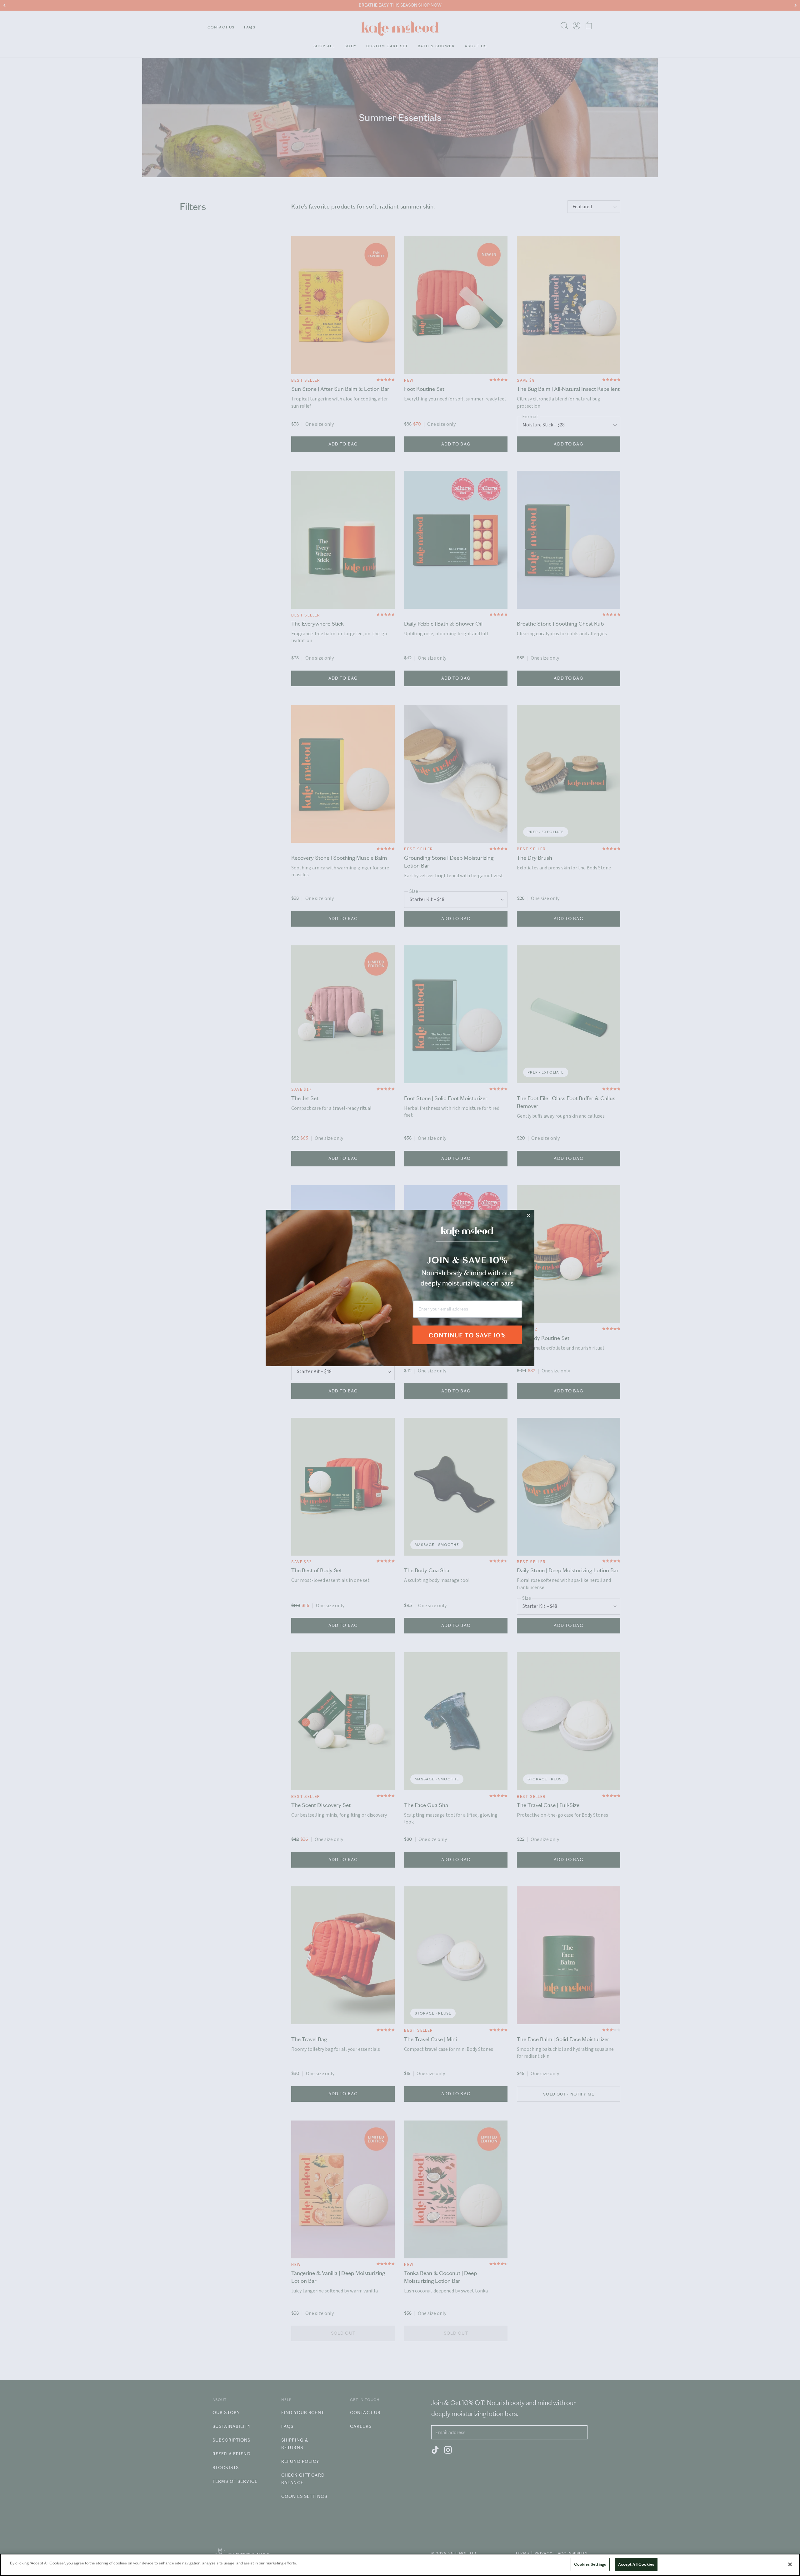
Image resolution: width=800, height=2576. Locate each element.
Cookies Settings (590, 2564)
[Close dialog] (529, 1215)
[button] (467, 1339)
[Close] (790, 2564)
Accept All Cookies (636, 2564)
